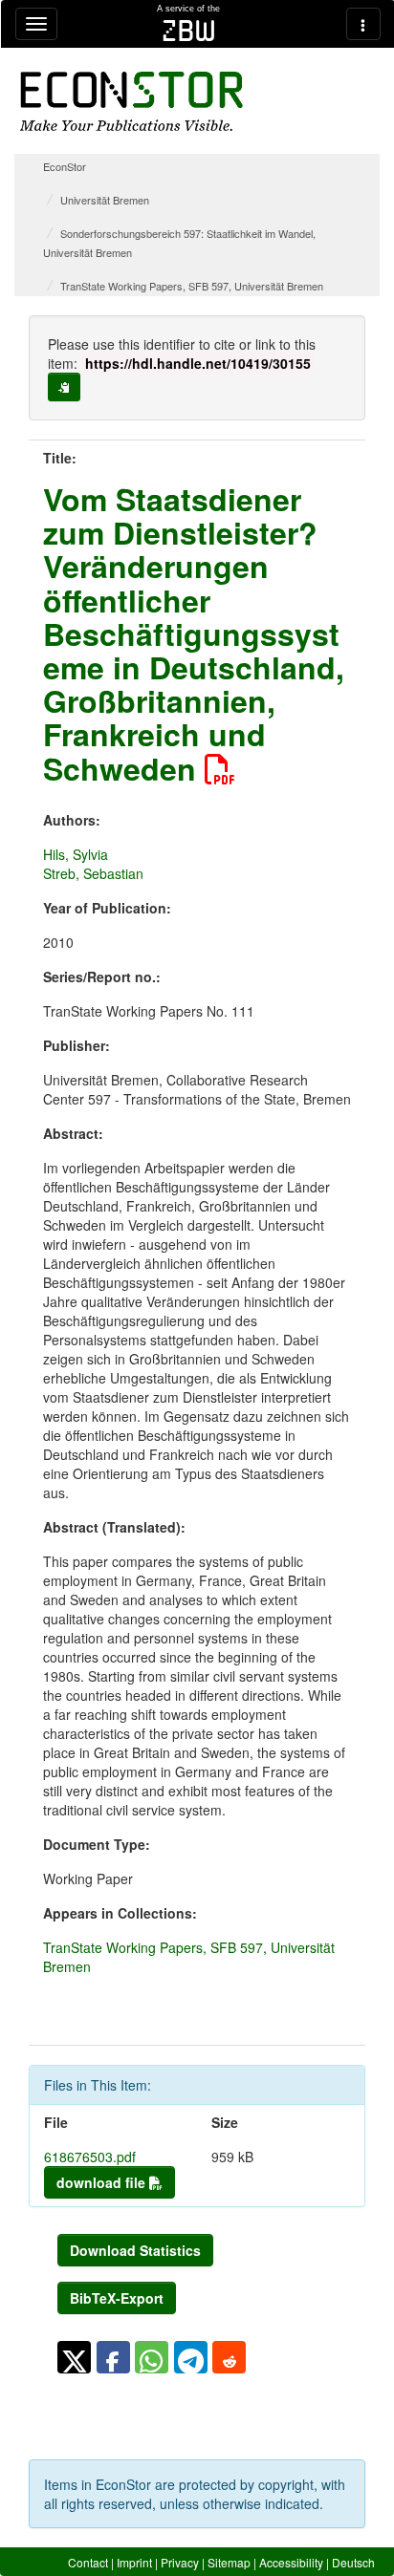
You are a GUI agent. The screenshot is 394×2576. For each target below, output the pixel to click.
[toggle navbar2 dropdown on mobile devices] (363, 24)
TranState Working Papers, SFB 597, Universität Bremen (192, 286)
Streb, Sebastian (93, 873)
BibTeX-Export (117, 2298)
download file (103, 2182)
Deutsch (353, 2562)
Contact (88, 2562)
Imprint (134, 2562)
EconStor (65, 166)
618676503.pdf (90, 2157)
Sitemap (229, 2562)
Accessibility (291, 2562)
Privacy (180, 2562)
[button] (74, 2357)
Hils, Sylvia (76, 854)
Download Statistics (135, 2250)
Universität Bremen (105, 200)
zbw (189, 31)
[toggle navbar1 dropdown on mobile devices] (36, 24)
